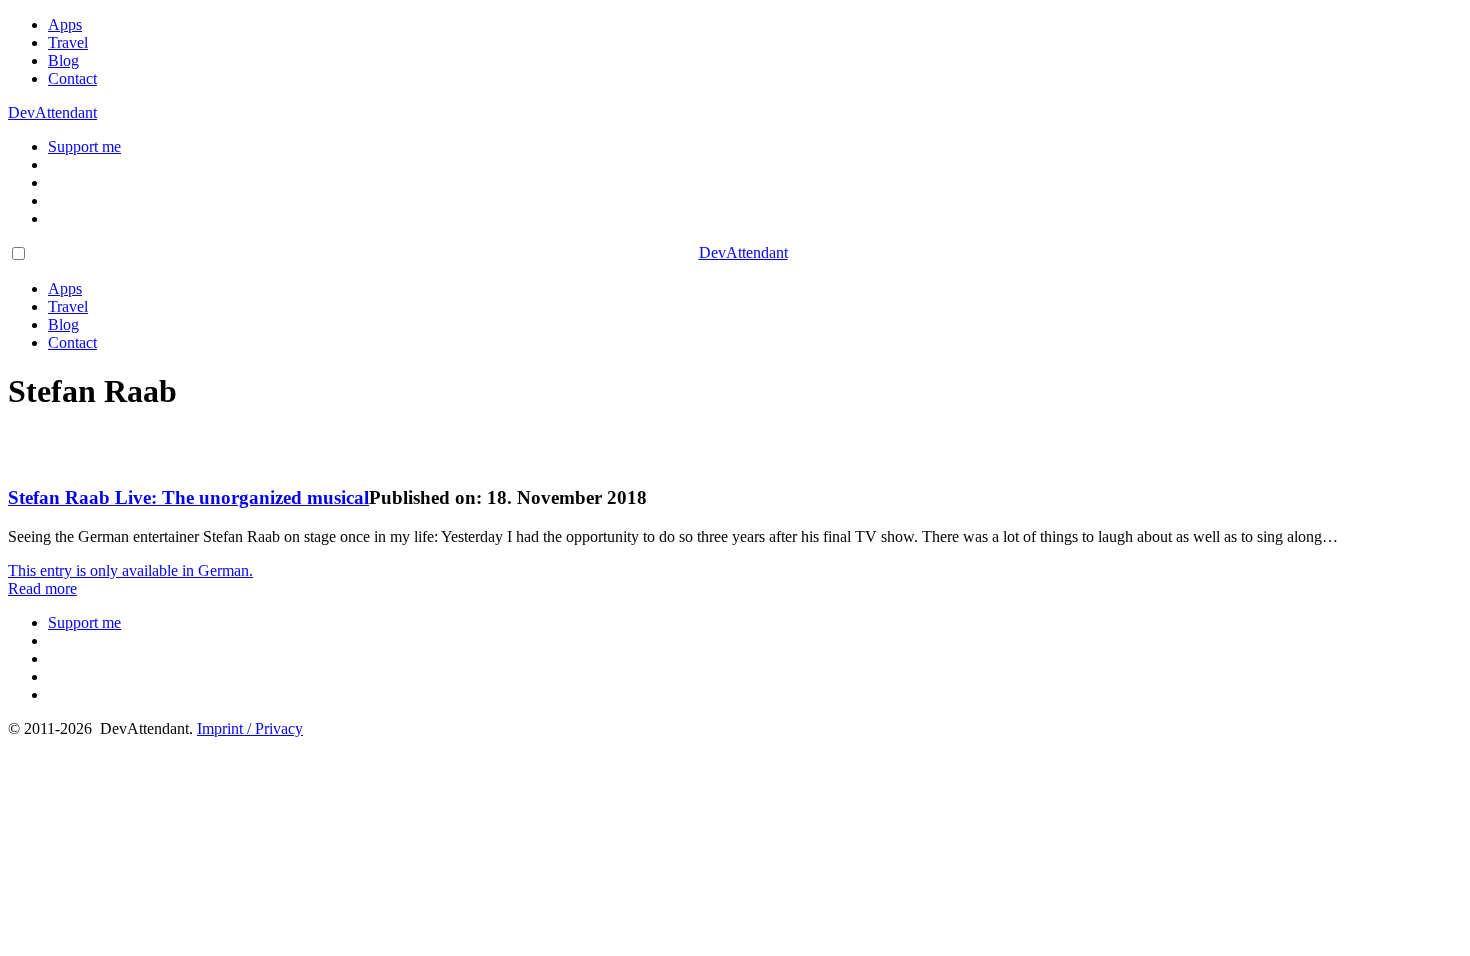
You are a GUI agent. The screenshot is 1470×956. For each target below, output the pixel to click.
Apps (65, 24)
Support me (84, 146)
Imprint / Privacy (250, 728)
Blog (63, 60)
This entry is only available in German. (130, 570)
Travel (68, 42)
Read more (42, 588)
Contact (72, 78)
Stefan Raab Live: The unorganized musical (188, 497)
